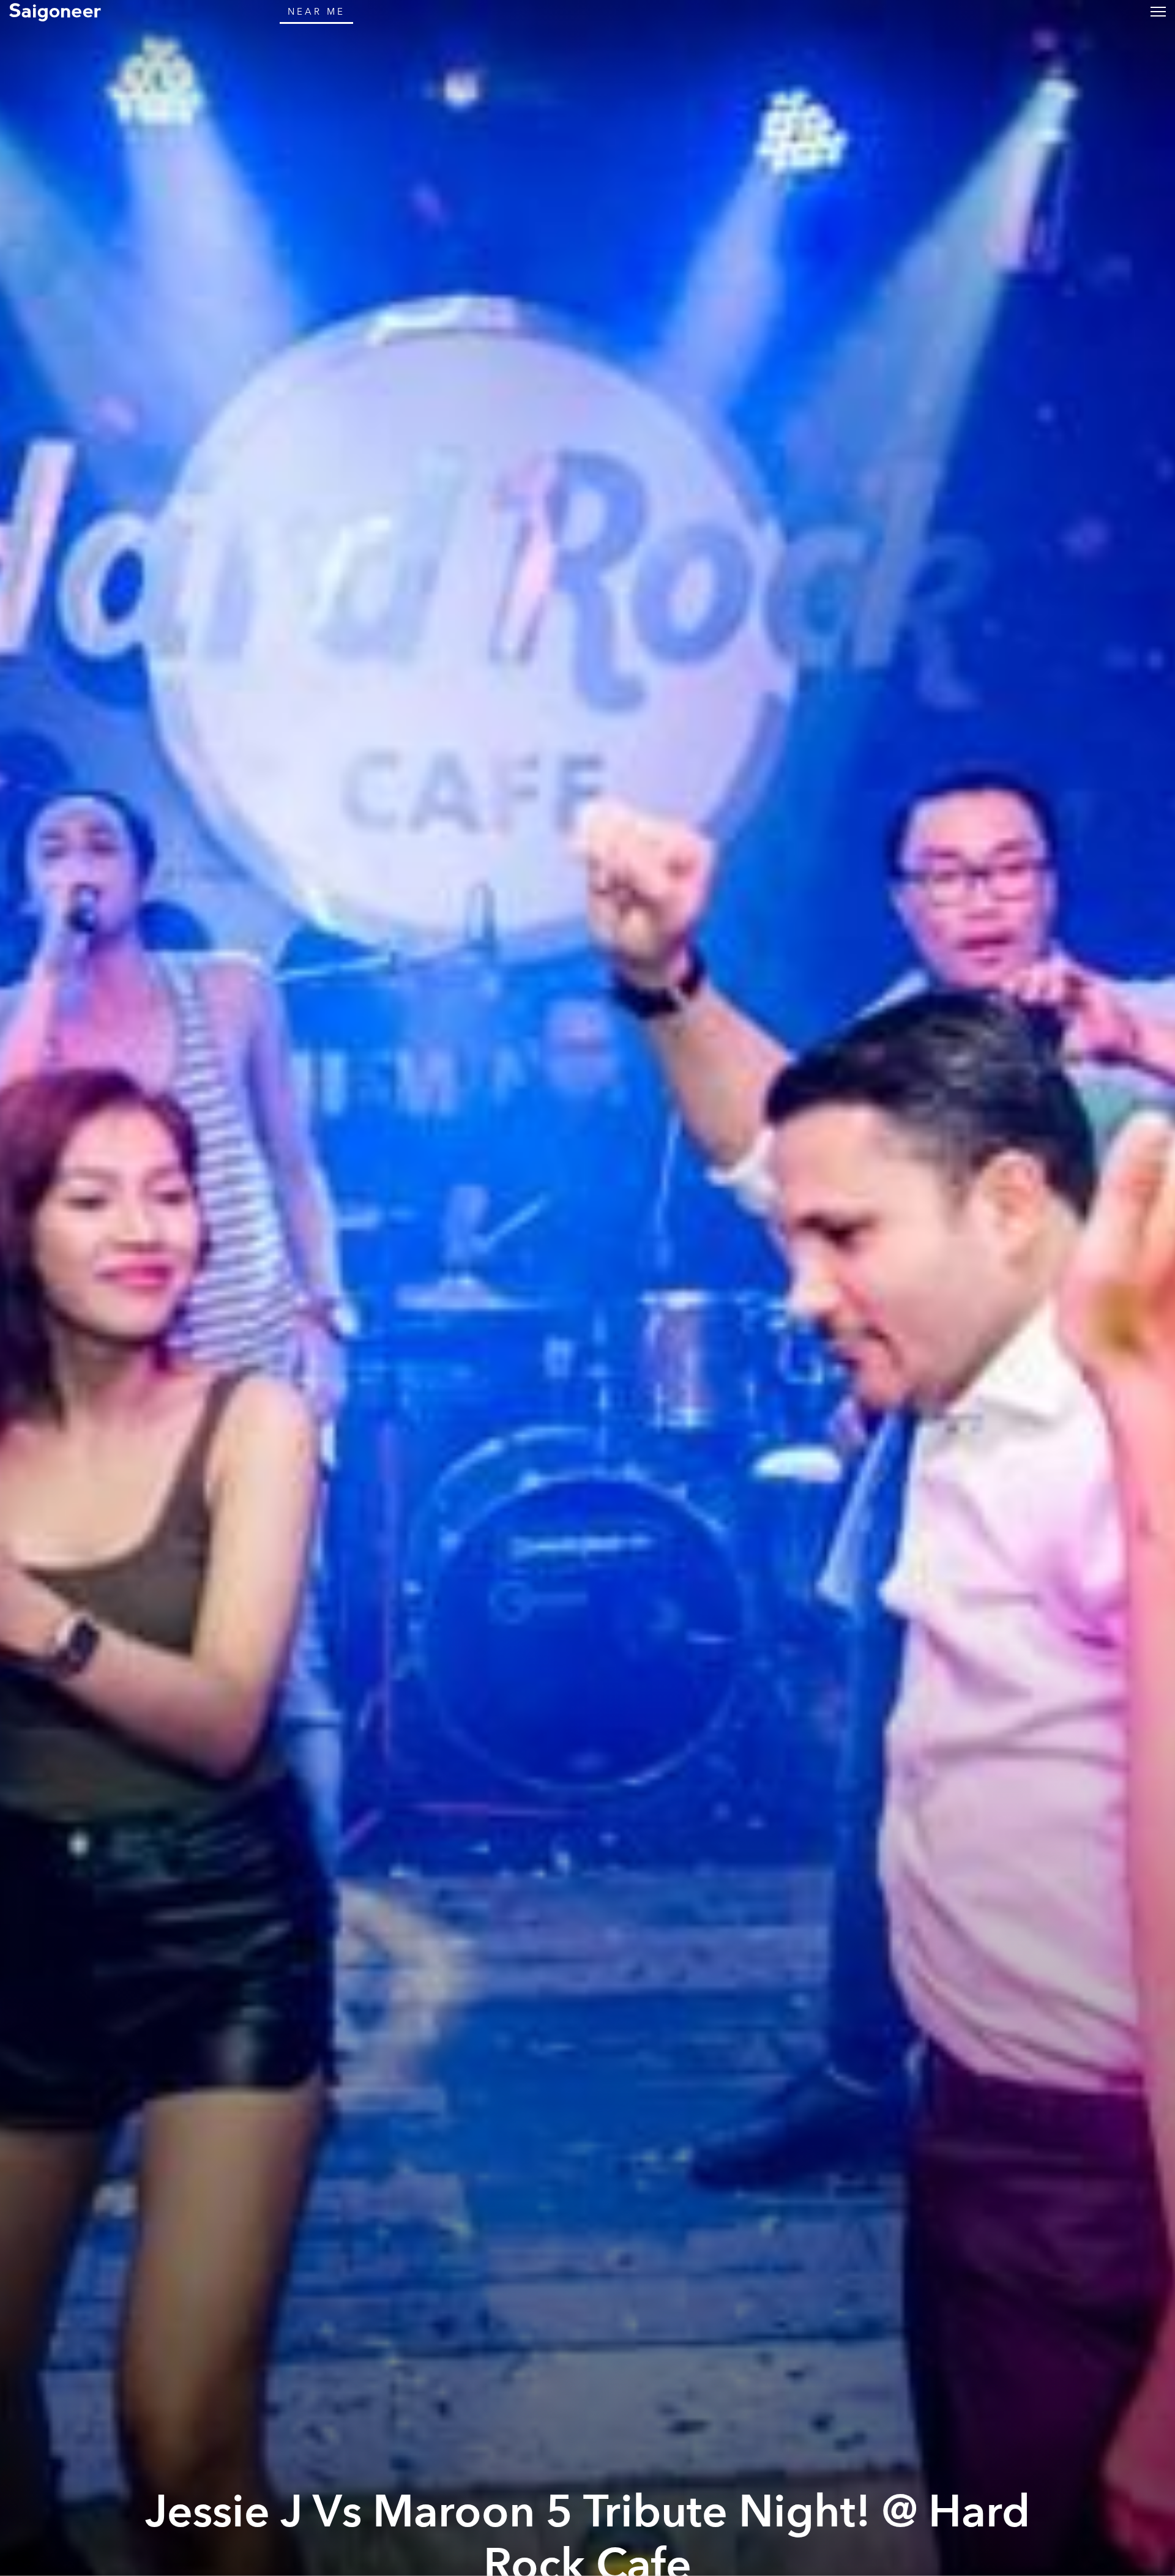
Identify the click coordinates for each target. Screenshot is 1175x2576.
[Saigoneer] (55, 12)
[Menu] (1158, 11)
